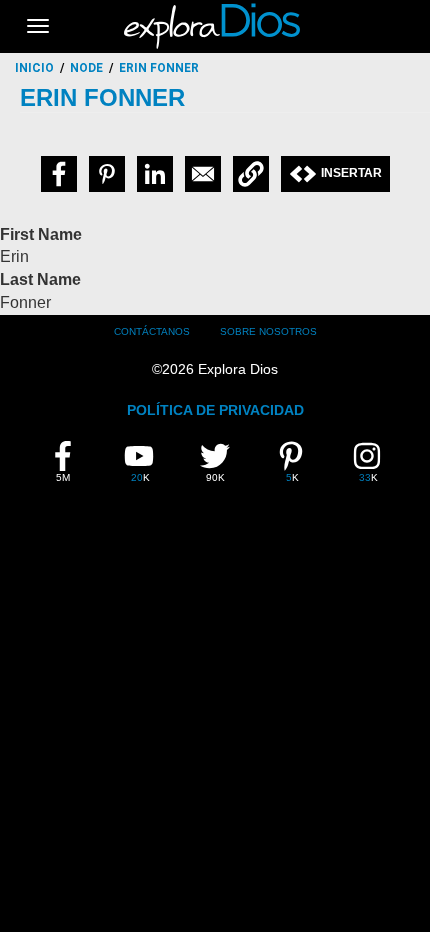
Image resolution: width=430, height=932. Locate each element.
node (86, 68)
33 (376, 462)
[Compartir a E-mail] (203, 174)
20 (148, 462)
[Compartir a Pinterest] (107, 174)
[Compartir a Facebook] (59, 174)
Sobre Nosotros (268, 331)
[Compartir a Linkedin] (155, 174)
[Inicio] (215, 26)
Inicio (34, 68)
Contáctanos (152, 331)
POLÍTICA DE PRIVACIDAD (215, 410)
